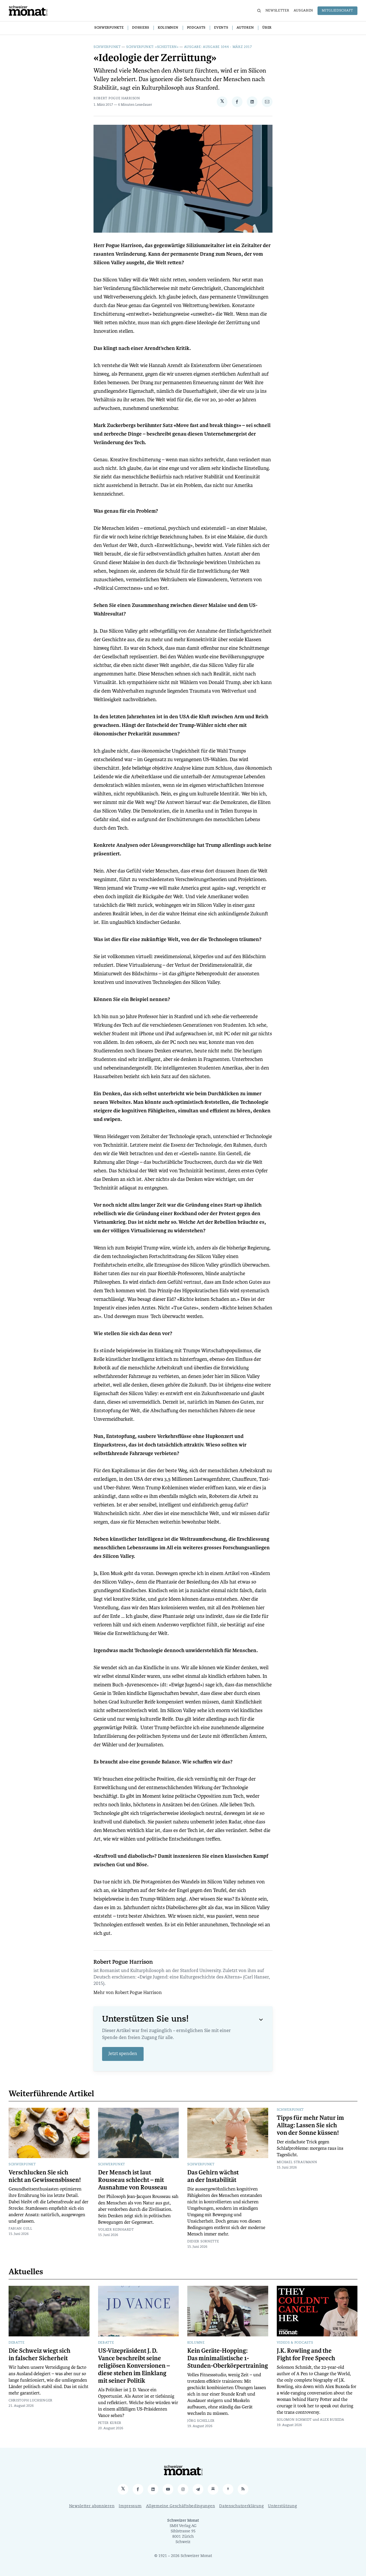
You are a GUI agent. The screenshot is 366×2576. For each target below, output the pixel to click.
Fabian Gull (20, 2229)
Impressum (130, 2506)
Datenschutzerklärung (241, 2506)
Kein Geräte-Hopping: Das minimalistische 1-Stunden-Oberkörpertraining (228, 2358)
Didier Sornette (203, 2242)
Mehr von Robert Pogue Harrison (128, 1993)
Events (221, 28)
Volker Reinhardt (116, 2230)
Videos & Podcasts (295, 2343)
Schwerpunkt (107, 47)
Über (267, 28)
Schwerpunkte (109, 28)
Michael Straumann (297, 2162)
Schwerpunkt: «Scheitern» (152, 47)
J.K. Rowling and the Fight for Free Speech (306, 2355)
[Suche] (259, 11)
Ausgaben (304, 11)
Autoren (245, 28)
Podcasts (196, 28)
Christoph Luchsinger (31, 2401)
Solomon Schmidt (294, 2420)
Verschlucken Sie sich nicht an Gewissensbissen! (45, 2176)
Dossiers (141, 28)
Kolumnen (168, 28)
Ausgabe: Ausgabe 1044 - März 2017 (218, 47)
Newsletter (277, 11)
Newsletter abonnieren (92, 2506)
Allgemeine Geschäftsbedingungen (181, 2506)
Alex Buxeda (332, 2420)
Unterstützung (282, 2506)
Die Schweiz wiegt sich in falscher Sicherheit (40, 2355)
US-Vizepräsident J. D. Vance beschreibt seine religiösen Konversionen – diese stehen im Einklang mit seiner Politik (134, 2366)
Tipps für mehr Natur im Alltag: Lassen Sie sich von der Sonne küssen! (310, 2125)
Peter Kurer (110, 2423)
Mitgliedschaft (337, 11)
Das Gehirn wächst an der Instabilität (213, 2176)
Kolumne (196, 2343)
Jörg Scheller (201, 2421)
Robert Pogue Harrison (117, 99)
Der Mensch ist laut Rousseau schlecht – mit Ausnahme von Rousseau (133, 2180)
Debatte (17, 2343)
